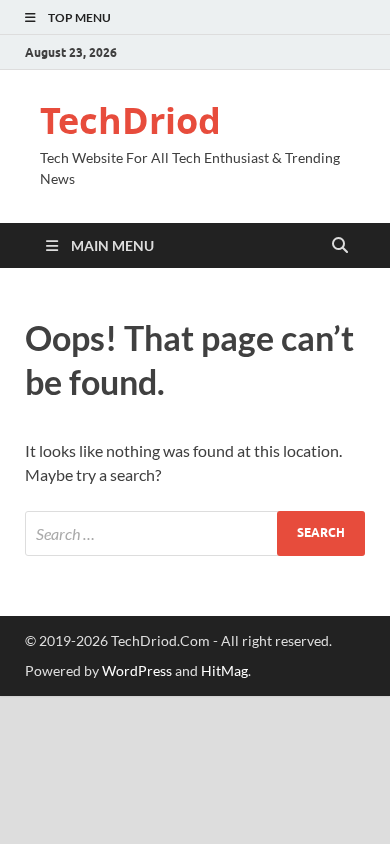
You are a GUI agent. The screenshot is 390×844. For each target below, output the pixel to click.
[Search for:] (195, 533)
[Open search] (340, 246)
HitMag (224, 670)
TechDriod (130, 120)
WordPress (137, 670)
